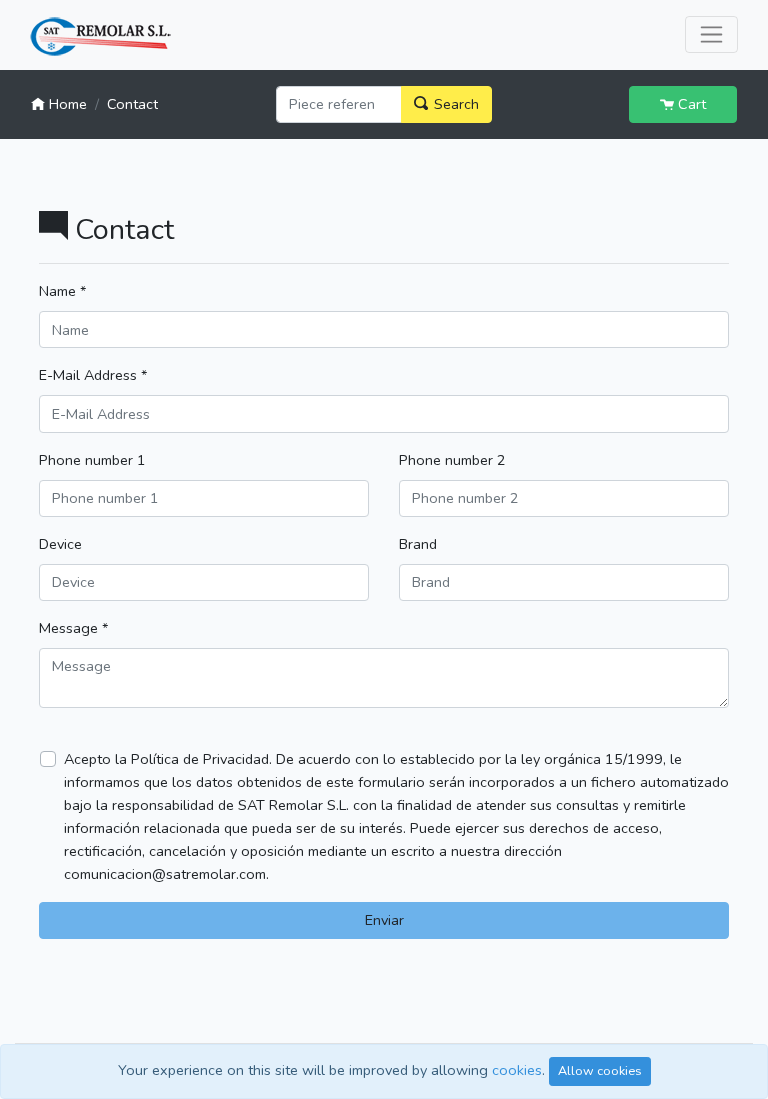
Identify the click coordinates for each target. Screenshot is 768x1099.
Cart (690, 104)
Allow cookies (600, 1070)
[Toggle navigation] (711, 34)
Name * (62, 291)
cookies (517, 1070)
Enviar (384, 920)
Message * (73, 628)
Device (60, 544)
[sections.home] (100, 37)
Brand (418, 544)
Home (66, 104)
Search (454, 104)
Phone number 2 (452, 460)
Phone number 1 (92, 460)
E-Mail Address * (93, 375)
